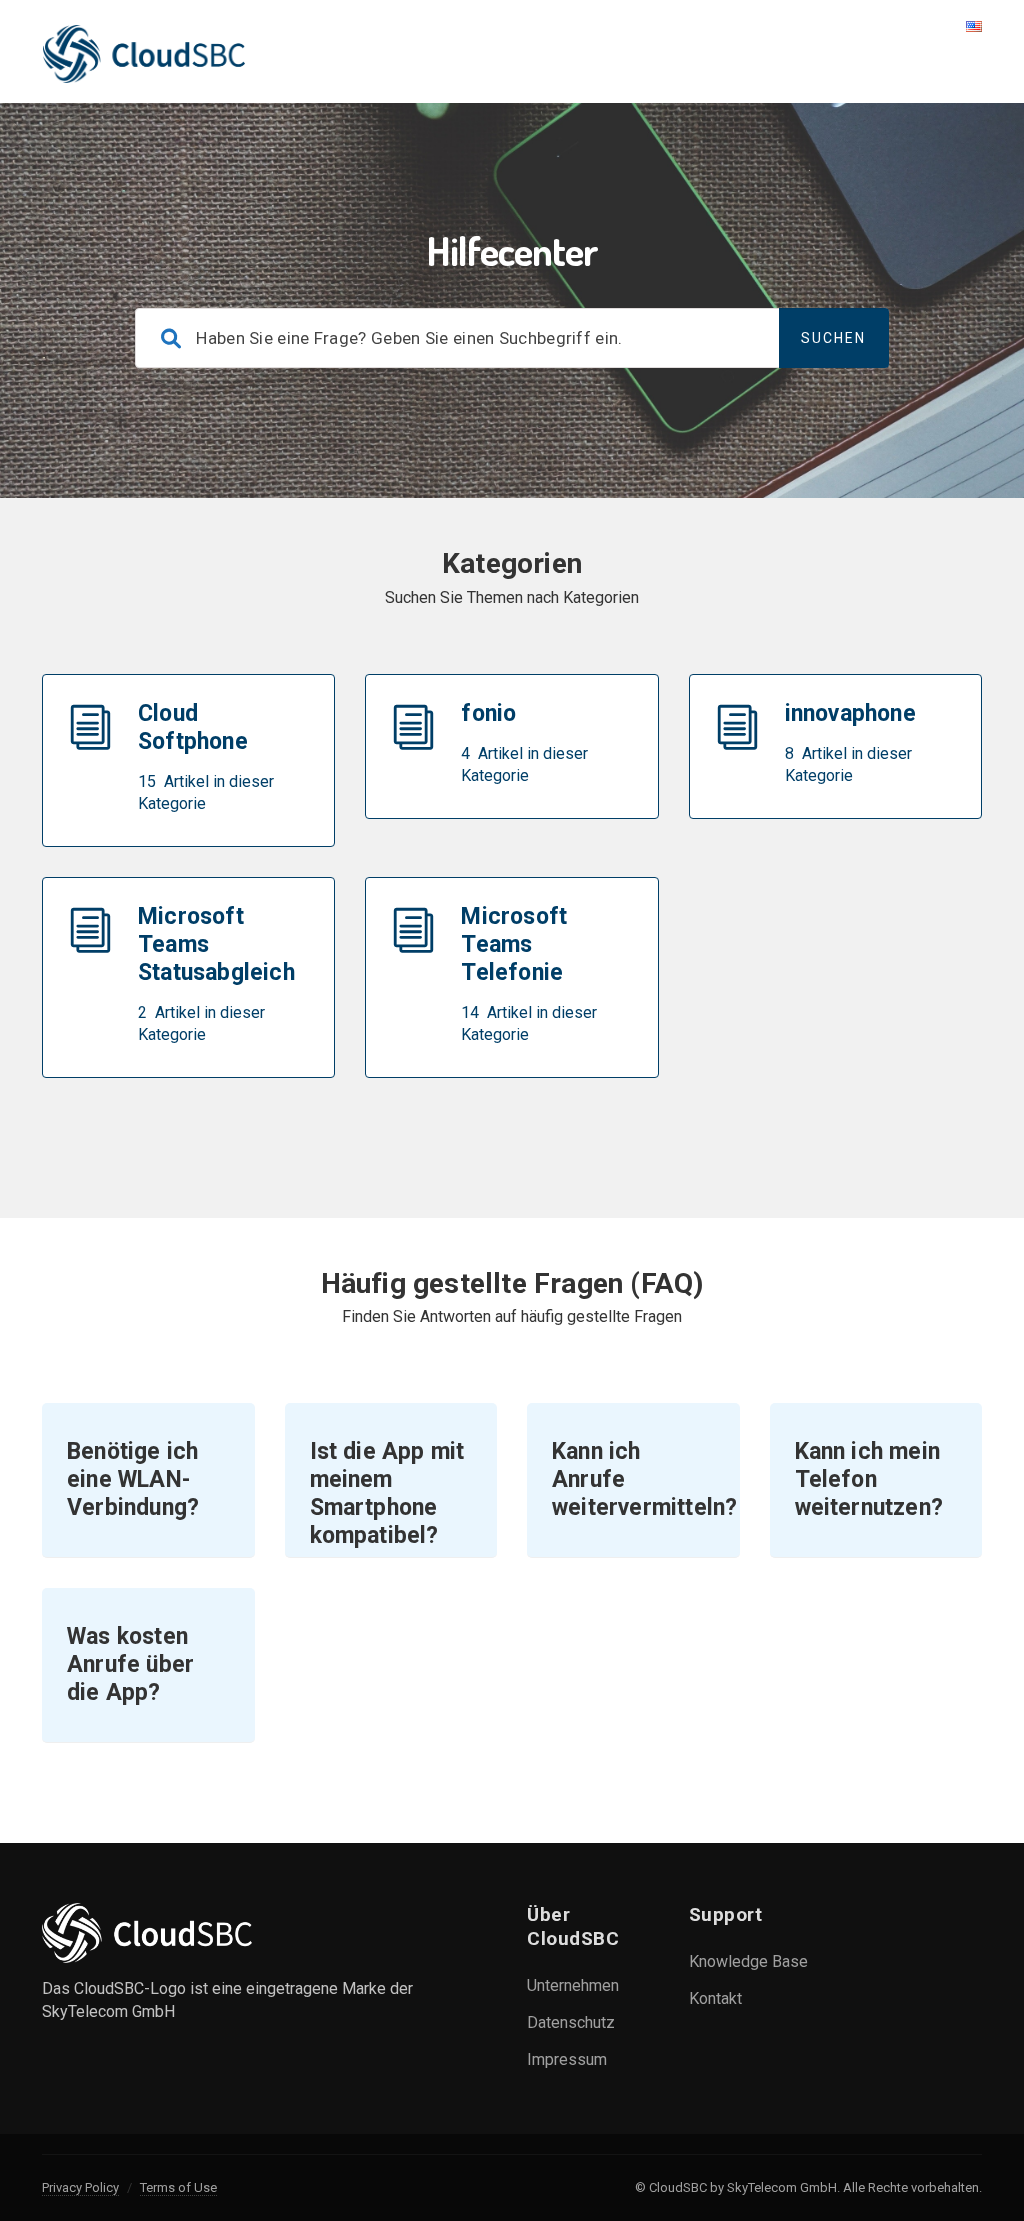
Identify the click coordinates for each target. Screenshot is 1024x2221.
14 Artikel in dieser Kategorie (529, 1023)
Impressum (567, 2059)
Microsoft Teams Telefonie (514, 944)
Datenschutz (571, 2022)
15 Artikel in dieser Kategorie (206, 792)
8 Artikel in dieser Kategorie (848, 764)
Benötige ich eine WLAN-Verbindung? (133, 1479)
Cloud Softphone (193, 727)
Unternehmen (573, 1985)
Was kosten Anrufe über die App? (130, 1664)
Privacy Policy (80, 2187)
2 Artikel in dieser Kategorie (201, 1023)
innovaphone (850, 713)
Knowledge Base (748, 1961)
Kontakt (715, 1998)
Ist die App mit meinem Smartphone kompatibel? (387, 1493)
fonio (488, 713)
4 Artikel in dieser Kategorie (524, 764)
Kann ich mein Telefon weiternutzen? (869, 1479)
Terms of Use (178, 2187)
